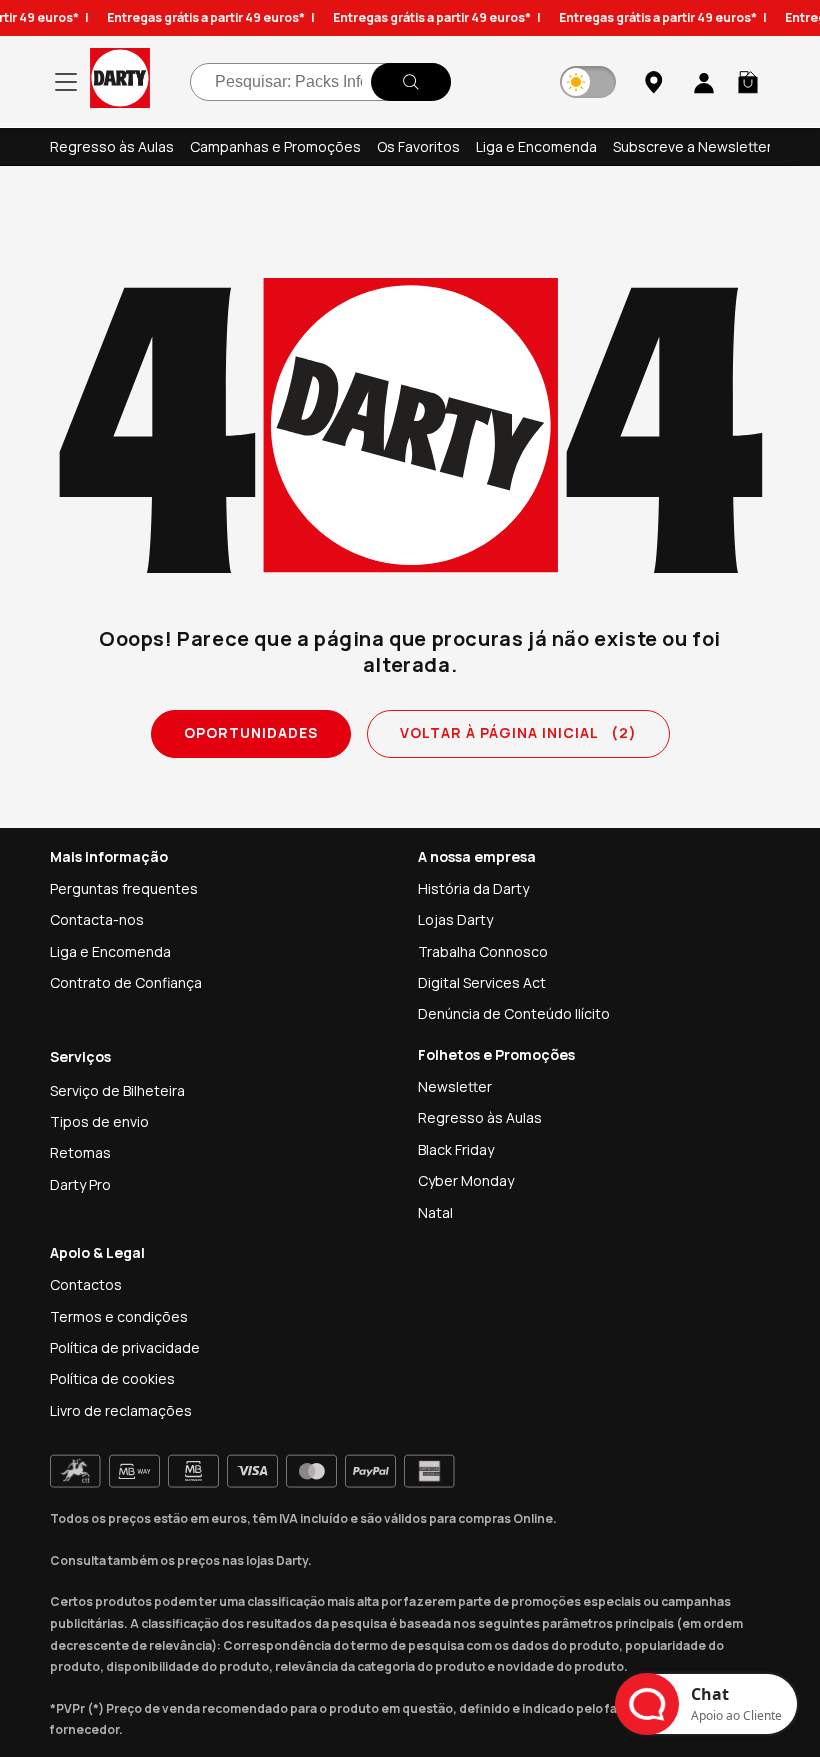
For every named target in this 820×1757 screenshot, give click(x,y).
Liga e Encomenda (536, 146)
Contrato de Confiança (126, 982)
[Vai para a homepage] (120, 81)
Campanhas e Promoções (275, 146)
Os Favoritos (418, 146)
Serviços (80, 1056)
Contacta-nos (97, 919)
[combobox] (320, 82)
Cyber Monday (466, 1180)
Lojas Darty (455, 919)
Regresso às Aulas (112, 146)
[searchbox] (320, 82)
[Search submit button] (411, 82)
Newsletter (455, 1086)
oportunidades (251, 732)
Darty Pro (80, 1184)
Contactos (86, 1284)
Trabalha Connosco (483, 951)
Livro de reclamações (121, 1410)
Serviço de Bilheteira (117, 1090)
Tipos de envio (99, 1121)
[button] (748, 82)
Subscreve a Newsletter (692, 146)
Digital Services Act (482, 982)
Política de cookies (112, 1378)
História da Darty (473, 888)
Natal (435, 1212)
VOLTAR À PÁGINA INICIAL (518, 732)
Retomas (80, 1152)
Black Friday (456, 1149)
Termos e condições (119, 1316)
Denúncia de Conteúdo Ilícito (514, 1013)
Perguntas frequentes (124, 888)
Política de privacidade (125, 1347)
